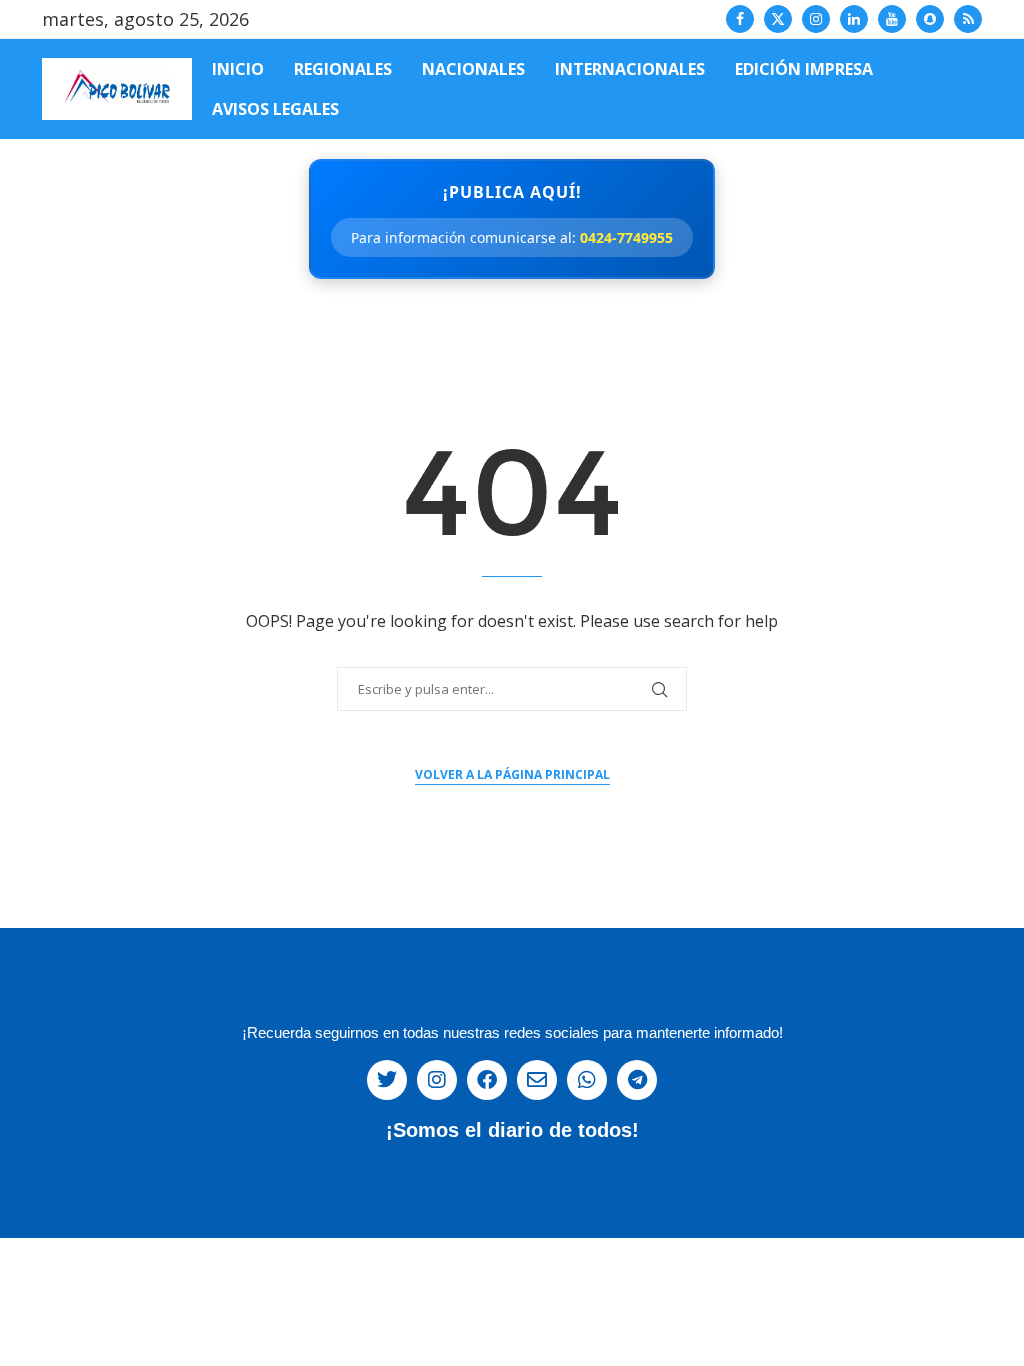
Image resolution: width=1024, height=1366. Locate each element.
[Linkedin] (854, 19)
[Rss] (968, 19)
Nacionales (473, 69)
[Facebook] (740, 19)
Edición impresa (804, 69)
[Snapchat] (930, 19)
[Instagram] (816, 19)
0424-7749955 (626, 237)
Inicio (238, 69)
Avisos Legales (275, 109)
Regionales (343, 69)
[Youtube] (892, 19)
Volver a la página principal (512, 774)
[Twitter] (778, 19)
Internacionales (630, 69)
